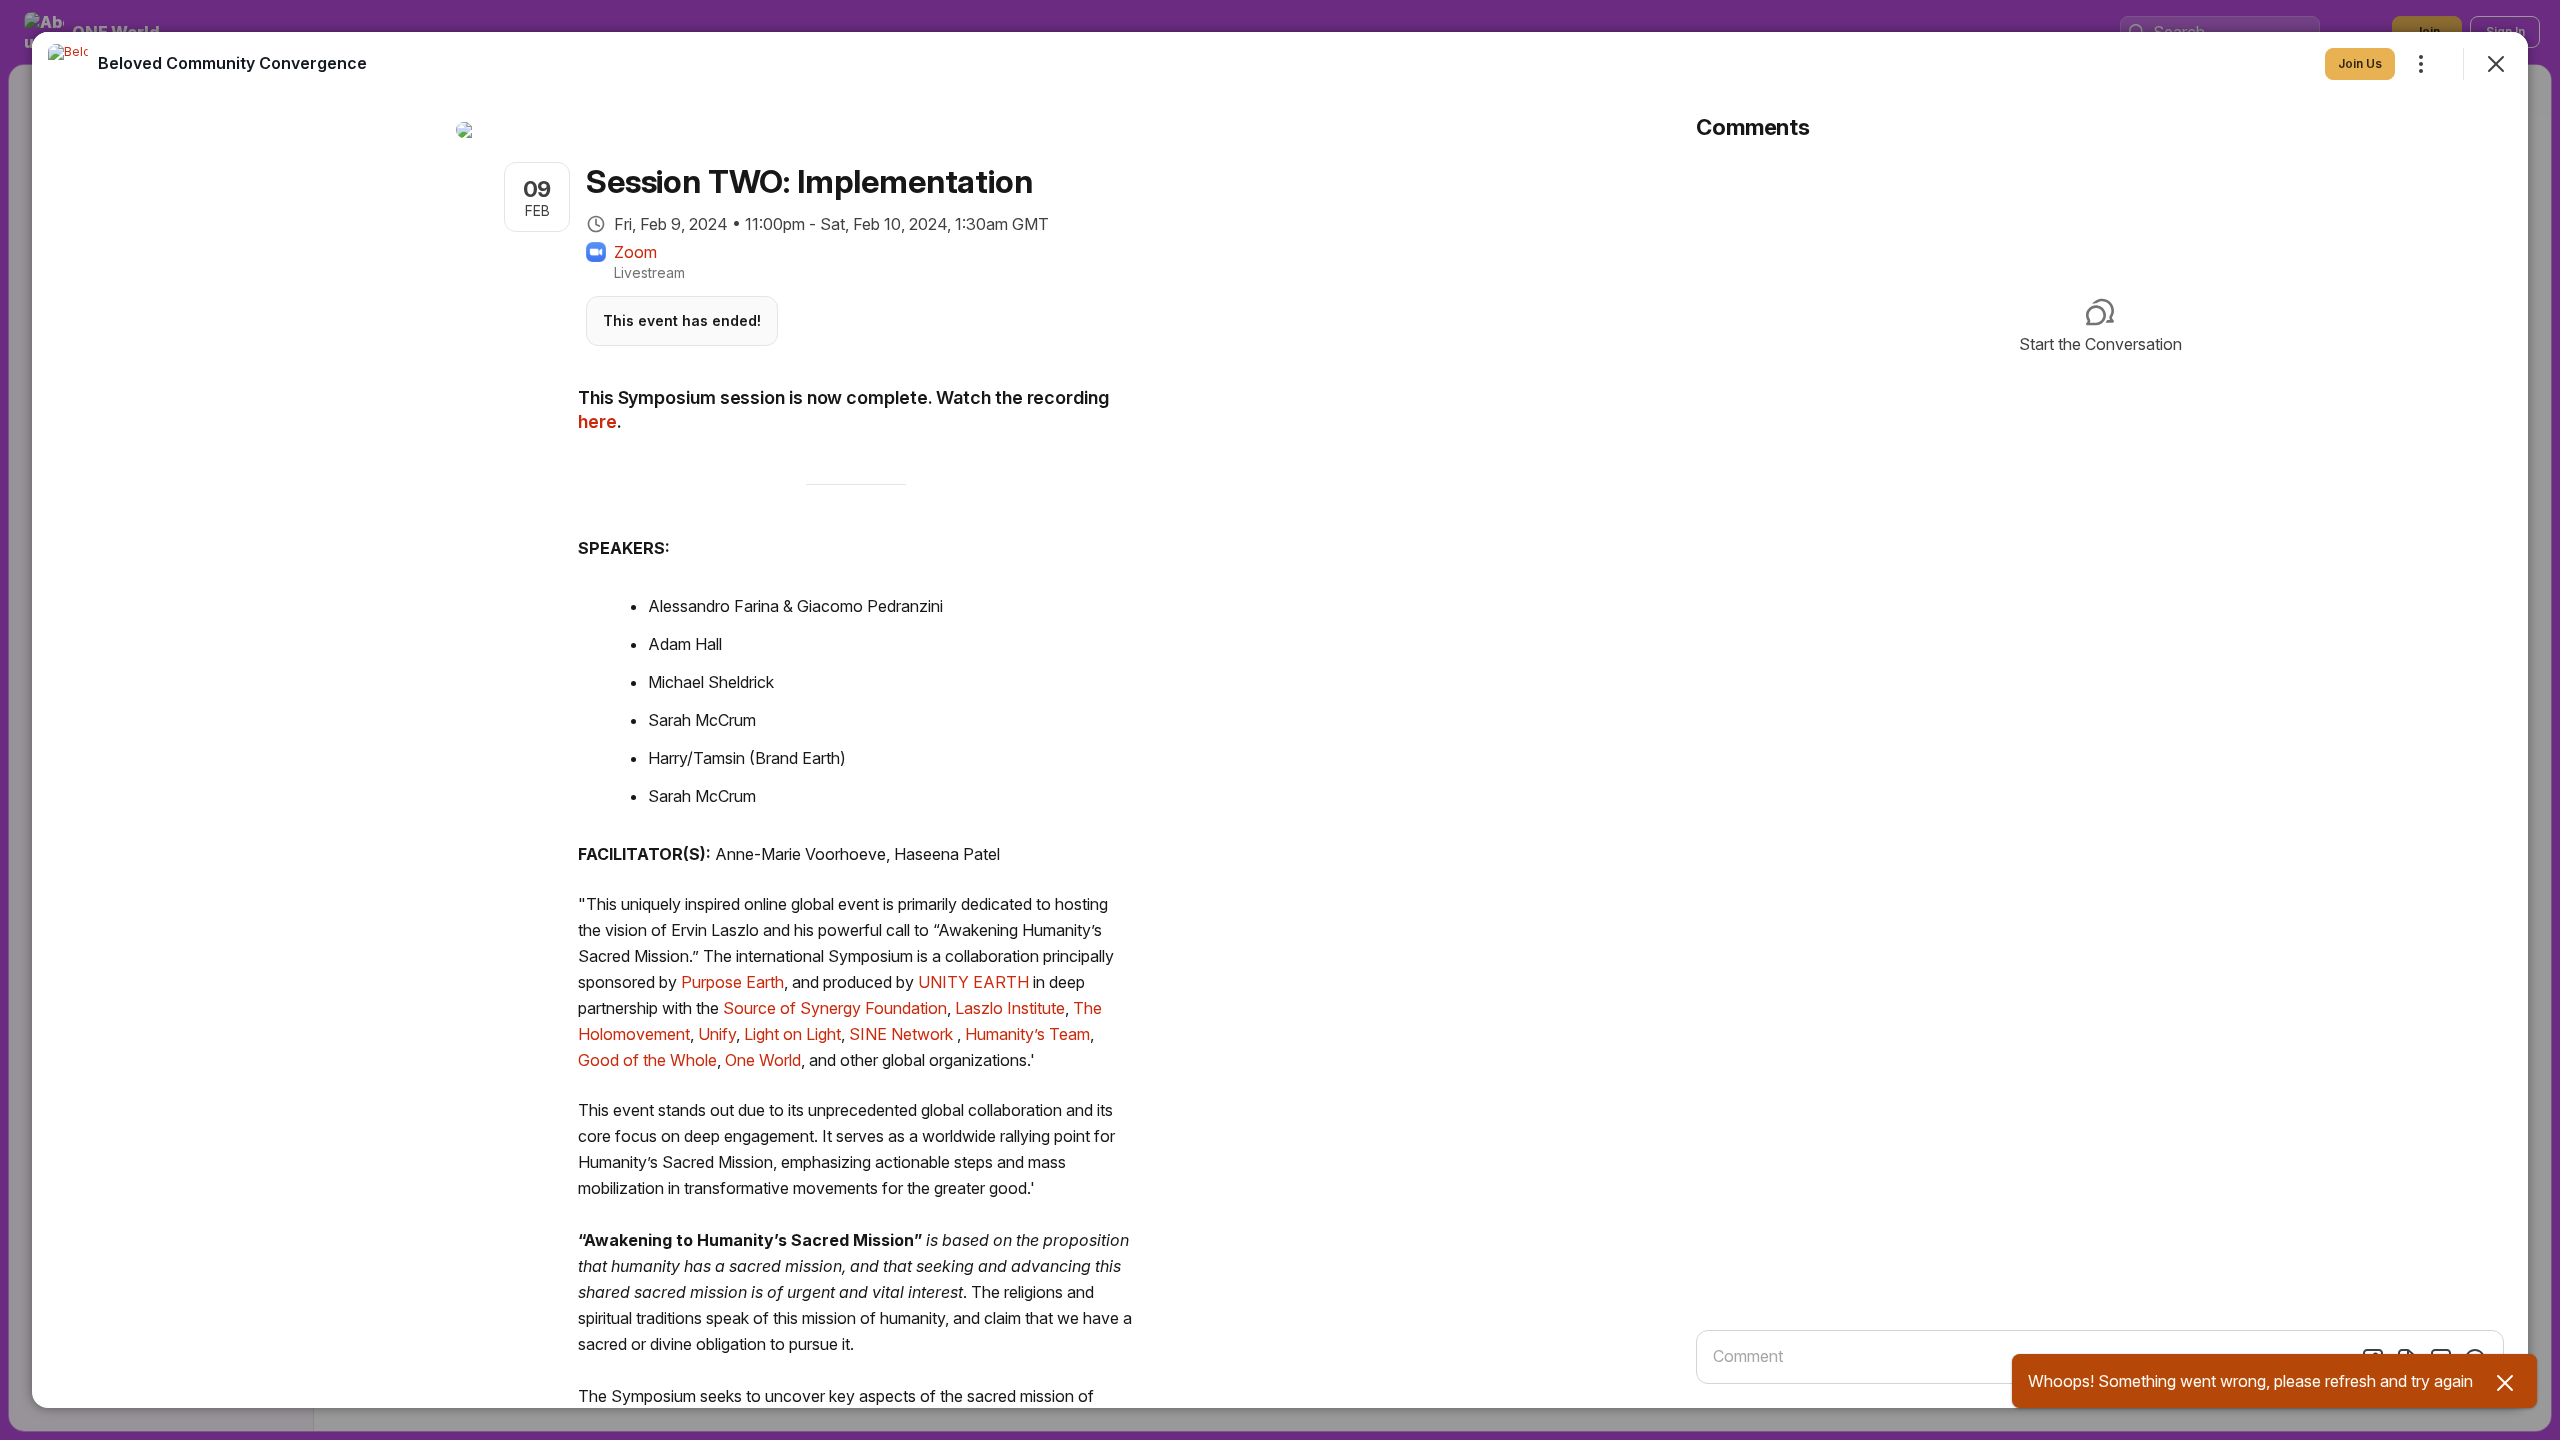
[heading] (232, 63)
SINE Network (901, 1034)
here (597, 421)
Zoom (635, 252)
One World (763, 1060)
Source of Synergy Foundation (835, 1008)
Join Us (2360, 63)
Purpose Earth (732, 982)
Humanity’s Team (1027, 1034)
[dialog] (1280, 720)
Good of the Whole (647, 1060)
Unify (717, 1034)
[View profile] (68, 64)
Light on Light (792, 1034)
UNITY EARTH (973, 982)
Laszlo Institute (1010, 1008)
